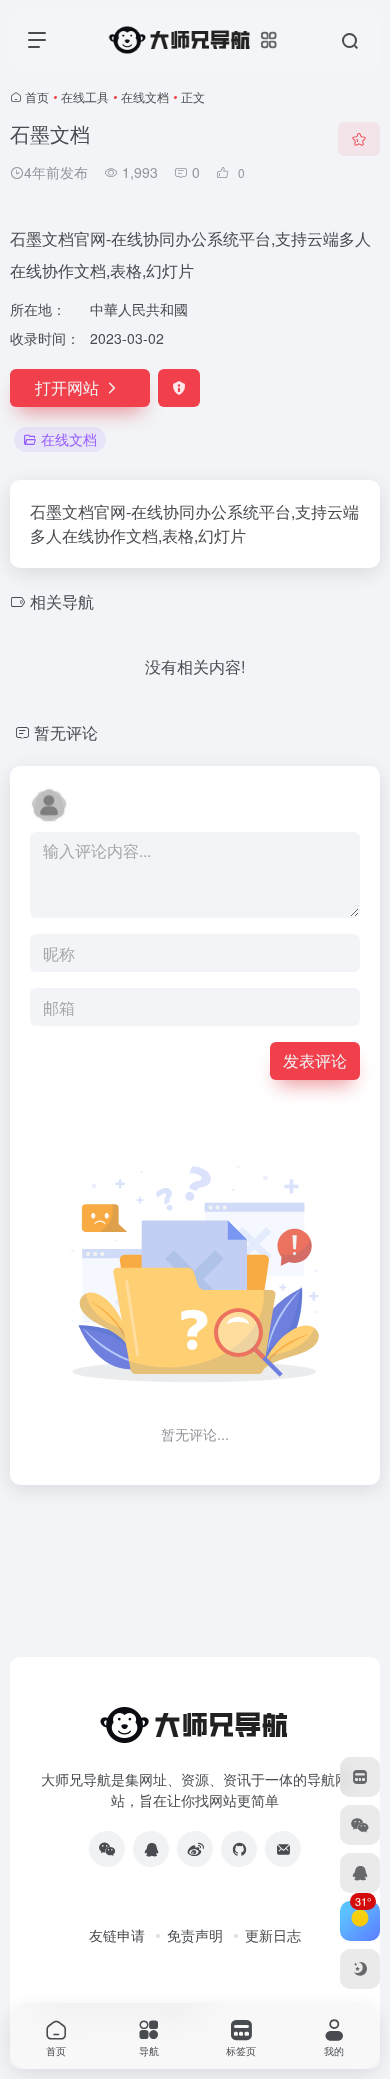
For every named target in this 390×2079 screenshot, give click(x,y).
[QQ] (151, 1849)
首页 (37, 96)
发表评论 (315, 1060)
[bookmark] (360, 1777)
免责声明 (195, 1935)
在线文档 (145, 96)
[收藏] (359, 139)
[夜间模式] (360, 1969)
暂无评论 (66, 732)
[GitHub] (239, 1849)
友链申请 (117, 1935)
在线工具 (85, 96)
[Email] (283, 1849)
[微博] (195, 1849)
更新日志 (273, 1935)
